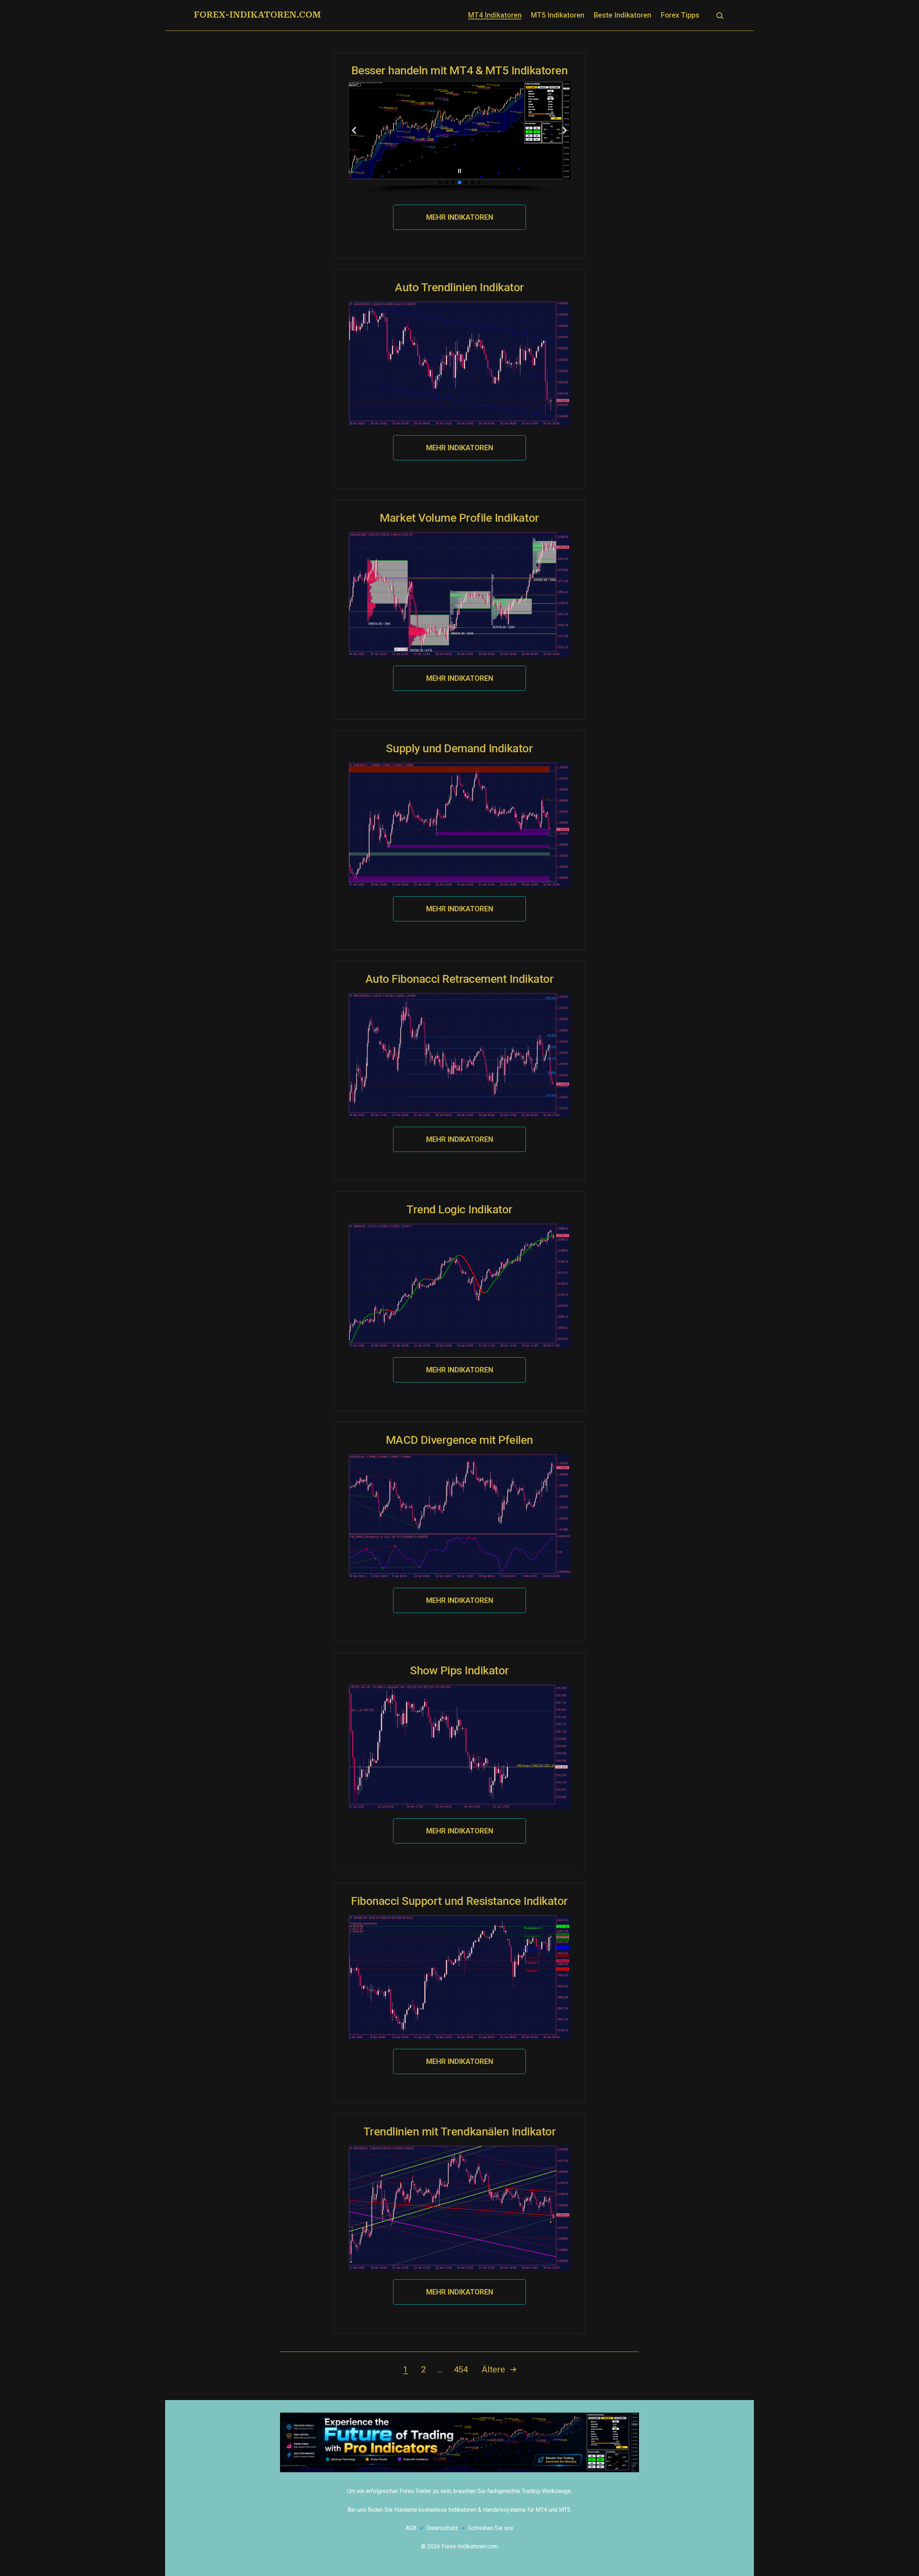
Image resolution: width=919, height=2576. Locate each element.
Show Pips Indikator (459, 1670)
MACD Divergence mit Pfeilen (459, 1440)
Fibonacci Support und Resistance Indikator (459, 1901)
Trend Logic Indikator (459, 1209)
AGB (411, 2528)
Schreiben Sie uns (491, 2528)
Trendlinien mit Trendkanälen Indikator (460, 2131)
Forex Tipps (680, 15)
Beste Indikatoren (622, 15)
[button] (354, 130)
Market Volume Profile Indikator (459, 518)
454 (461, 2370)
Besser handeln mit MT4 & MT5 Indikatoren (460, 70)
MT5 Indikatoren (558, 15)
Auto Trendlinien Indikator (459, 287)
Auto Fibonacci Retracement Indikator (460, 979)
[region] (459, 138)
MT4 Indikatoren (495, 15)
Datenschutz (442, 2528)
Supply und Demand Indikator (459, 748)
